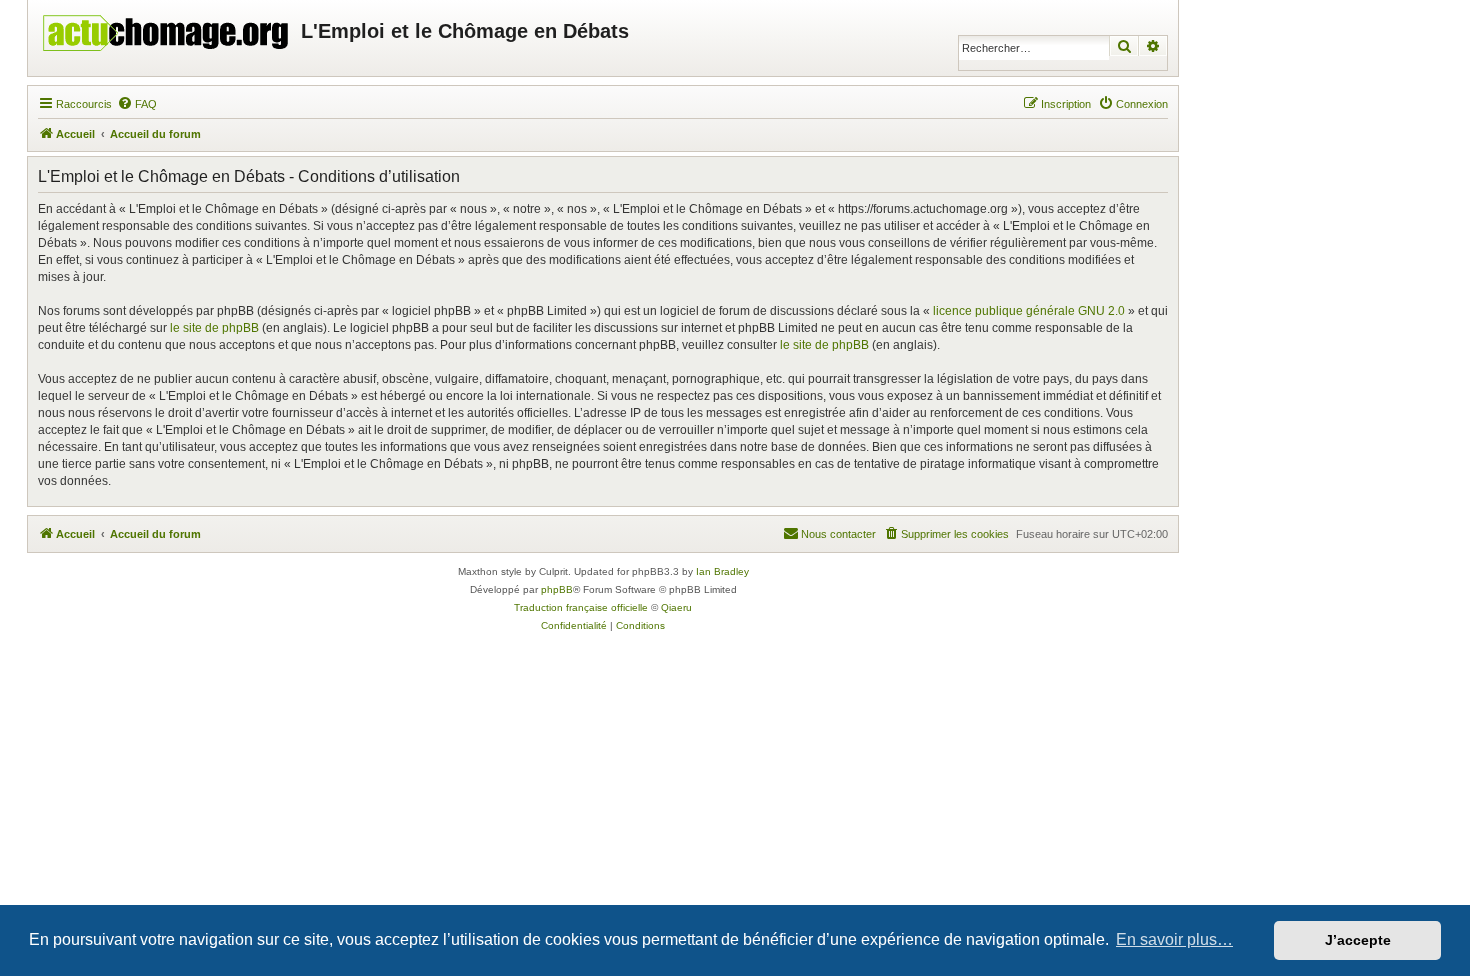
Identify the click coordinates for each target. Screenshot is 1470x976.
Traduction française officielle (581, 607)
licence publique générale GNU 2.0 (1029, 311)
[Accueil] (167, 28)
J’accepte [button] (1358, 940)
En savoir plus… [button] (1174, 939)
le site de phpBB (214, 328)
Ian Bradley (722, 571)
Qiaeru (676, 607)
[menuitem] (137, 104)
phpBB (557, 589)
